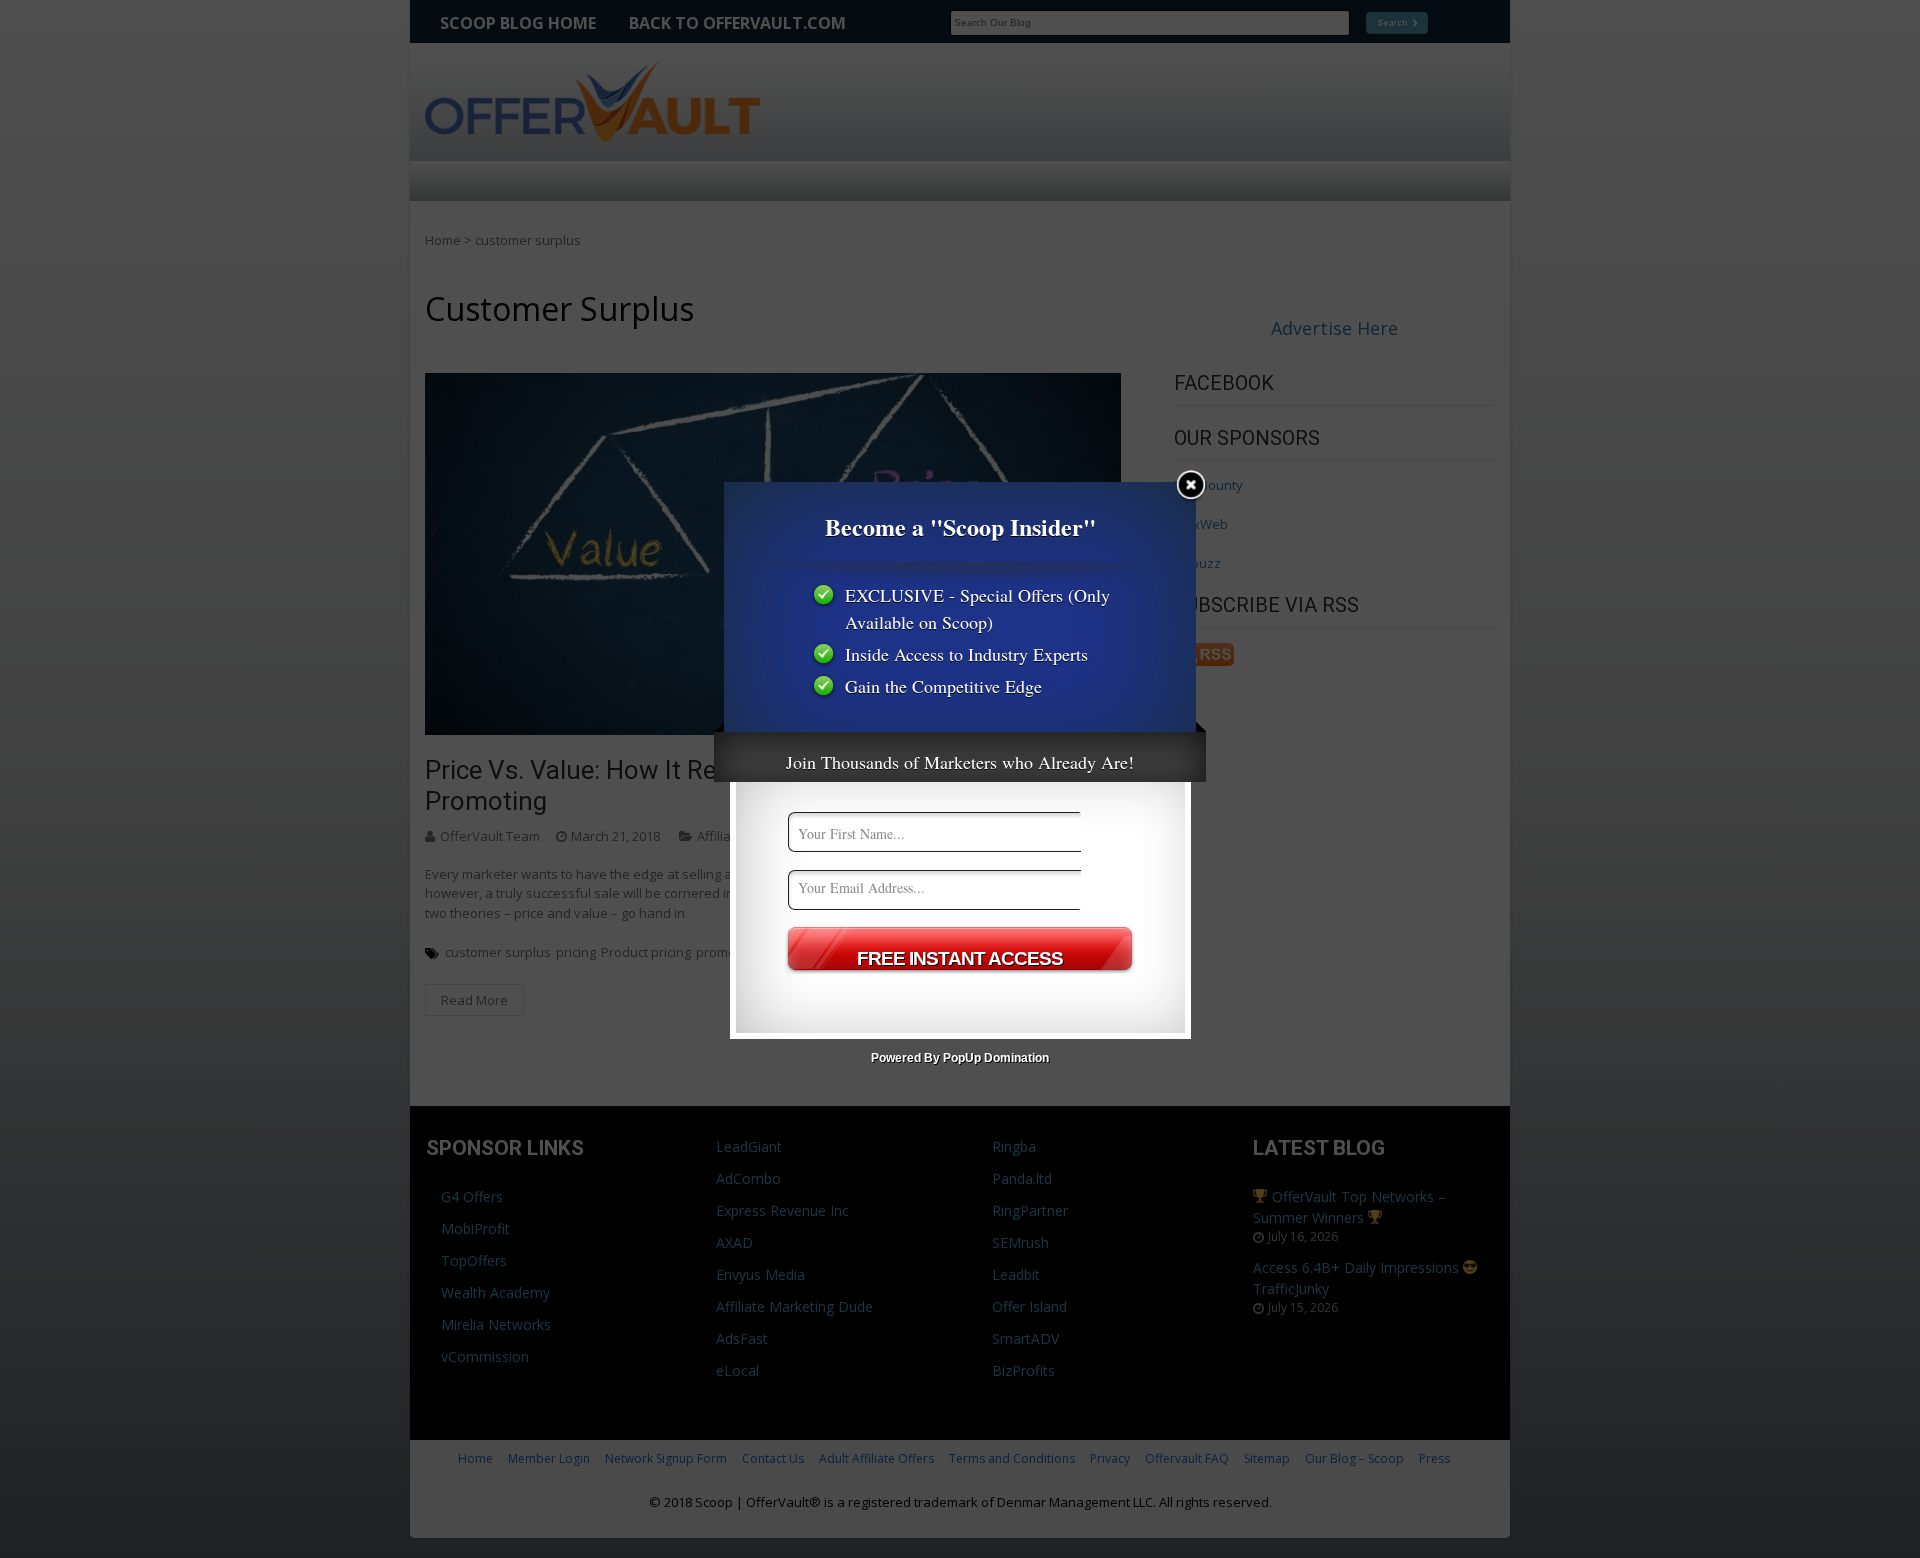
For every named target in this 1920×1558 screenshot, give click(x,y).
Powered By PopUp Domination (960, 1058)
